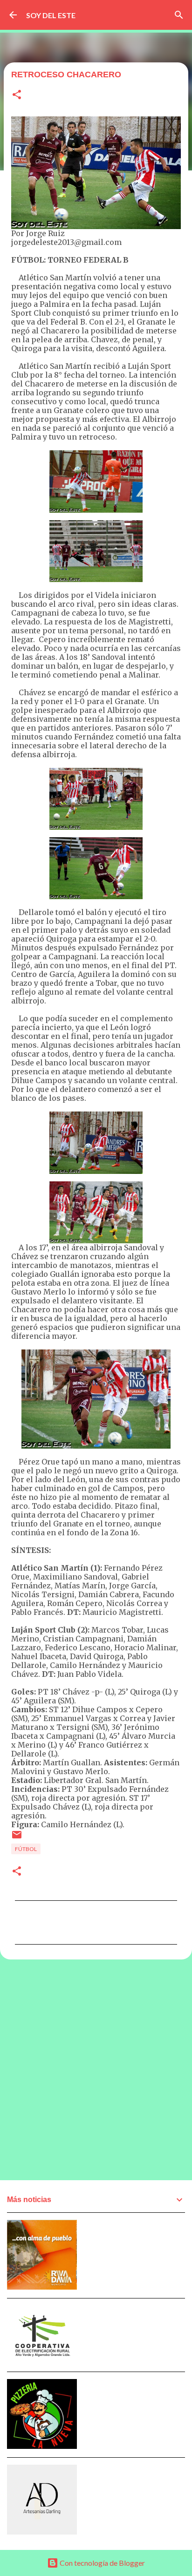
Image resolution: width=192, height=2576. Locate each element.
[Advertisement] (96, 2069)
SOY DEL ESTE (51, 15)
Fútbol (26, 1849)
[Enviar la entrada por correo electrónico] (17, 1838)
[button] (17, 95)
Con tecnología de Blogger (102, 2563)
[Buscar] (179, 15)
